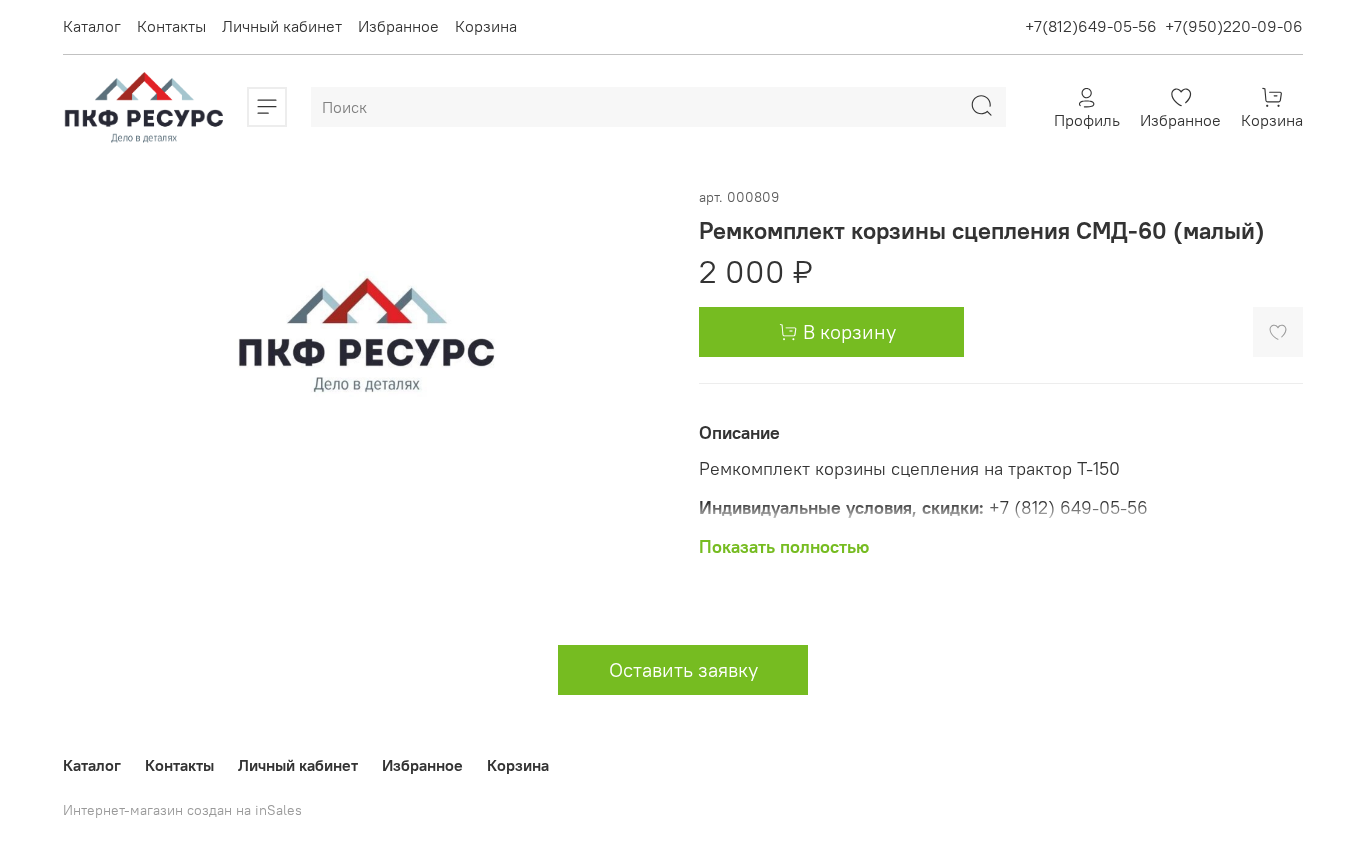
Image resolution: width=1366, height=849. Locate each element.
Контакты (171, 26)
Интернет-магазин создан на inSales (182, 810)
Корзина (486, 26)
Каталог (92, 26)
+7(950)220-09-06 (1234, 26)
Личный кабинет (282, 26)
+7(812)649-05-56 (1091, 26)
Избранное (398, 26)
